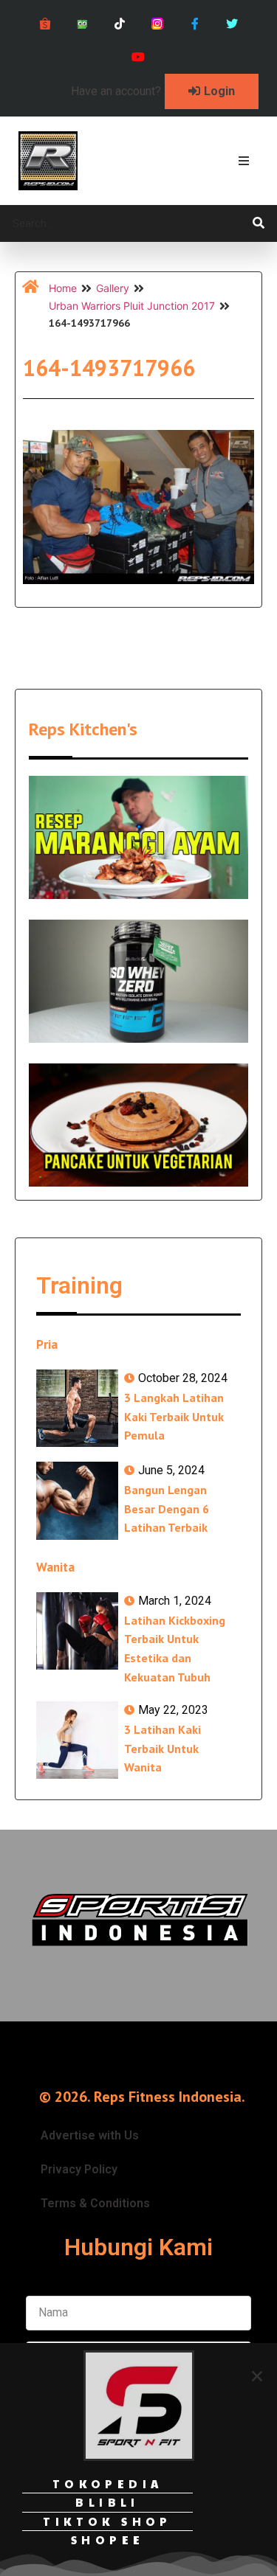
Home (63, 288)
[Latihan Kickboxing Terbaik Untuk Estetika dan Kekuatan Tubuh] (77, 1631)
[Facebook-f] (195, 24)
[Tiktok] (120, 24)
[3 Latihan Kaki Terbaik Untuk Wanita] (77, 1740)
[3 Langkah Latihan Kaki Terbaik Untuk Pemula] (77, 1408)
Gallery (113, 288)
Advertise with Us (90, 2135)
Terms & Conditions (95, 2203)
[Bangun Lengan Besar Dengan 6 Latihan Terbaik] (77, 1500)
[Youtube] (138, 57)
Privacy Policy (79, 2169)
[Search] (259, 223)
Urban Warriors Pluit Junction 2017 (132, 306)
